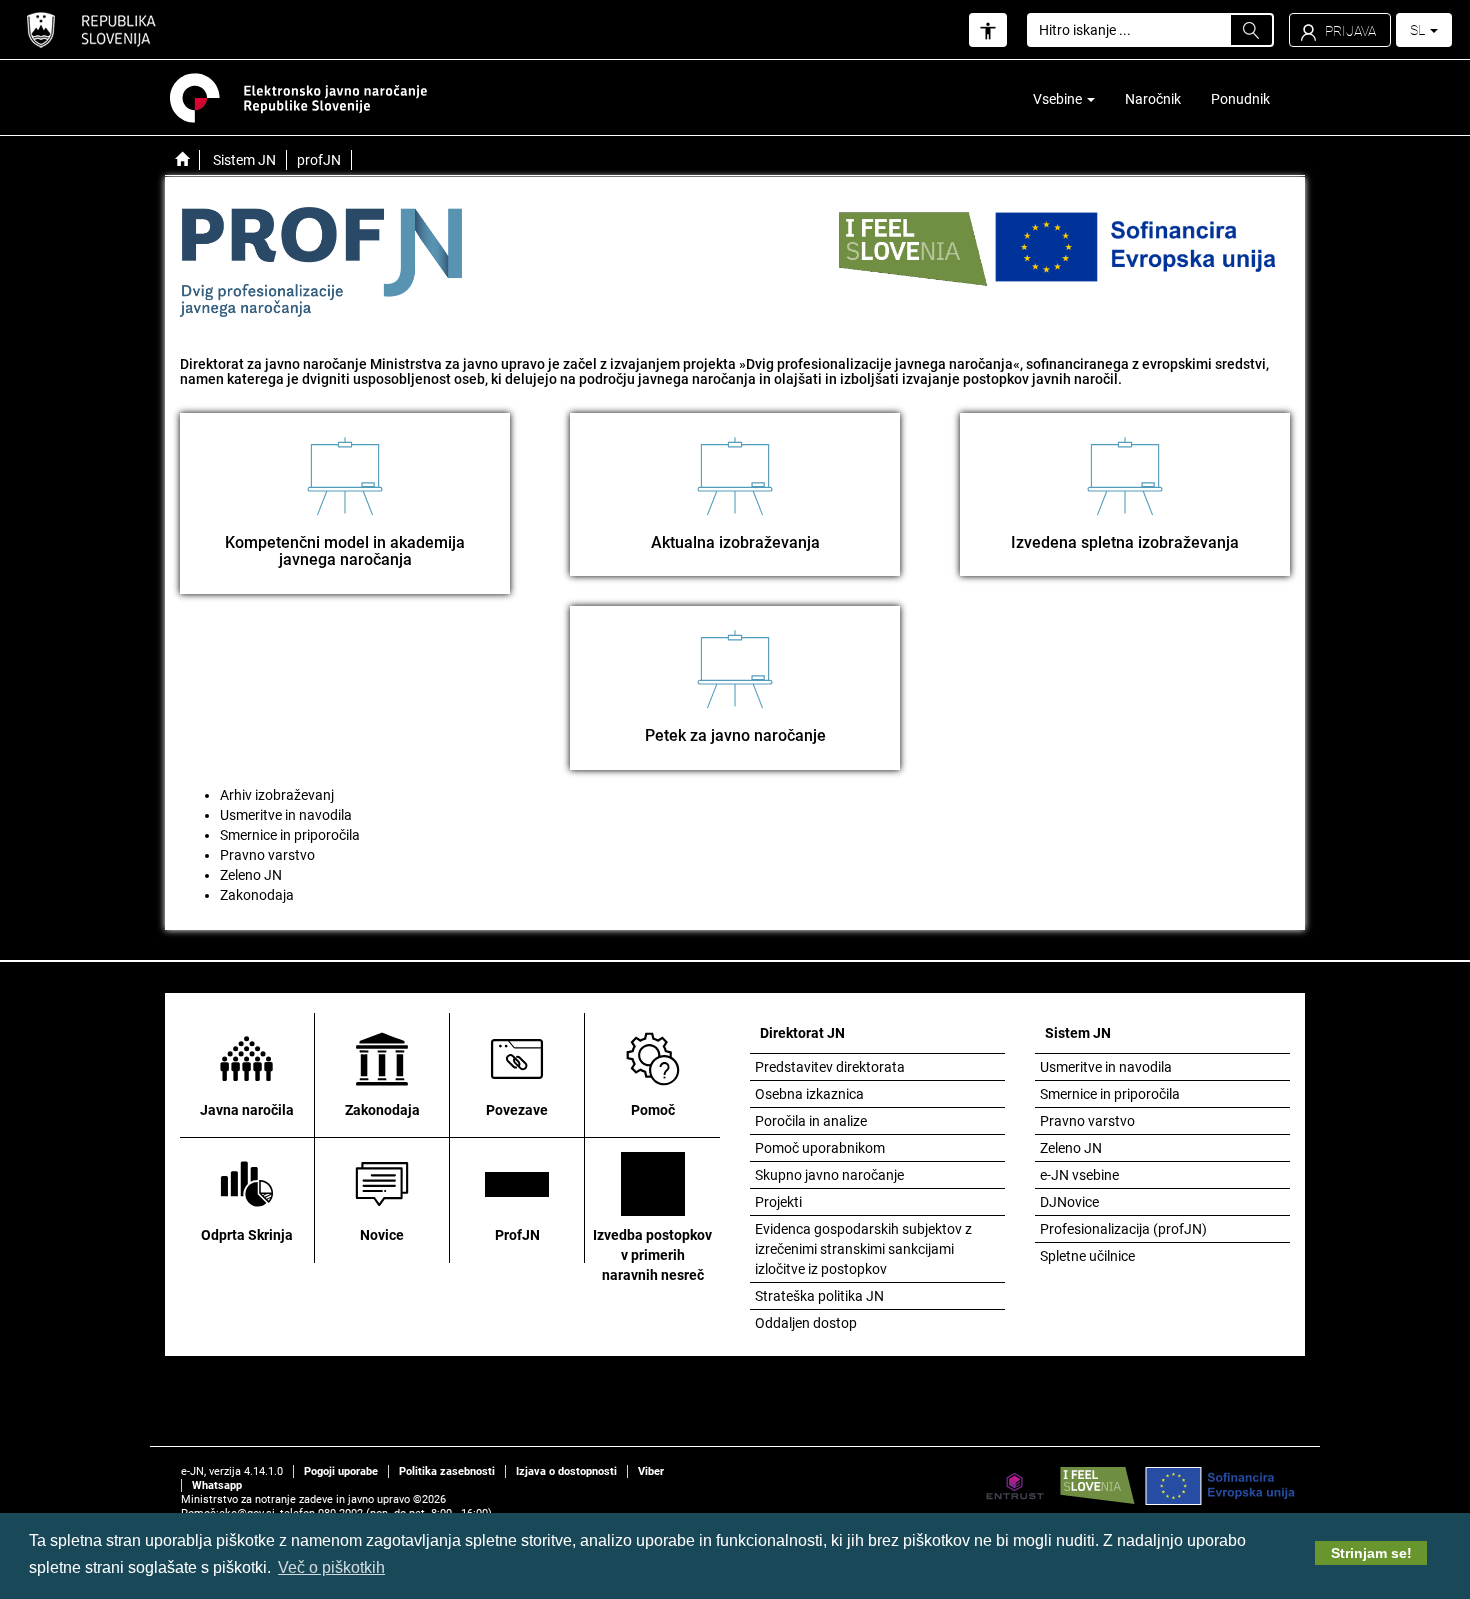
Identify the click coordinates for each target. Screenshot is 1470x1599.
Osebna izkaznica (809, 1094)
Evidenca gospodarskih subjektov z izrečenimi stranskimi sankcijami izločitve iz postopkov (863, 1249)
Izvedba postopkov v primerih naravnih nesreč (652, 1255)
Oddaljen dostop (806, 1323)
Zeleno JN (251, 875)
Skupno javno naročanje (829, 1175)
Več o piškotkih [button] (331, 1567)
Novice (382, 1235)
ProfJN (517, 1235)
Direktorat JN (802, 1033)
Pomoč (653, 1110)
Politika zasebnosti (447, 1471)
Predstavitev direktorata (830, 1067)
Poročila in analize (811, 1121)
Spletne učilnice (1087, 1256)
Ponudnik (1240, 99)
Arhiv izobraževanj (277, 795)
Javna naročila (247, 1110)
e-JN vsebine (1079, 1175)
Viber (651, 1471)
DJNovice (1069, 1202)
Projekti (778, 1202)
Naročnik (1153, 99)
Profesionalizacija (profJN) (1123, 1229)
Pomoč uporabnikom (820, 1148)
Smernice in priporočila (290, 835)
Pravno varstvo (267, 855)
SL (1419, 30)
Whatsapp (217, 1485)
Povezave (517, 1110)
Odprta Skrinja (247, 1235)
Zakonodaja (257, 895)
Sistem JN (244, 160)
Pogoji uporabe (341, 1471)
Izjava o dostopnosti (566, 1471)
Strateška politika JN (819, 1296)
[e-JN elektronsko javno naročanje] (182, 160)
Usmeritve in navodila (286, 815)
